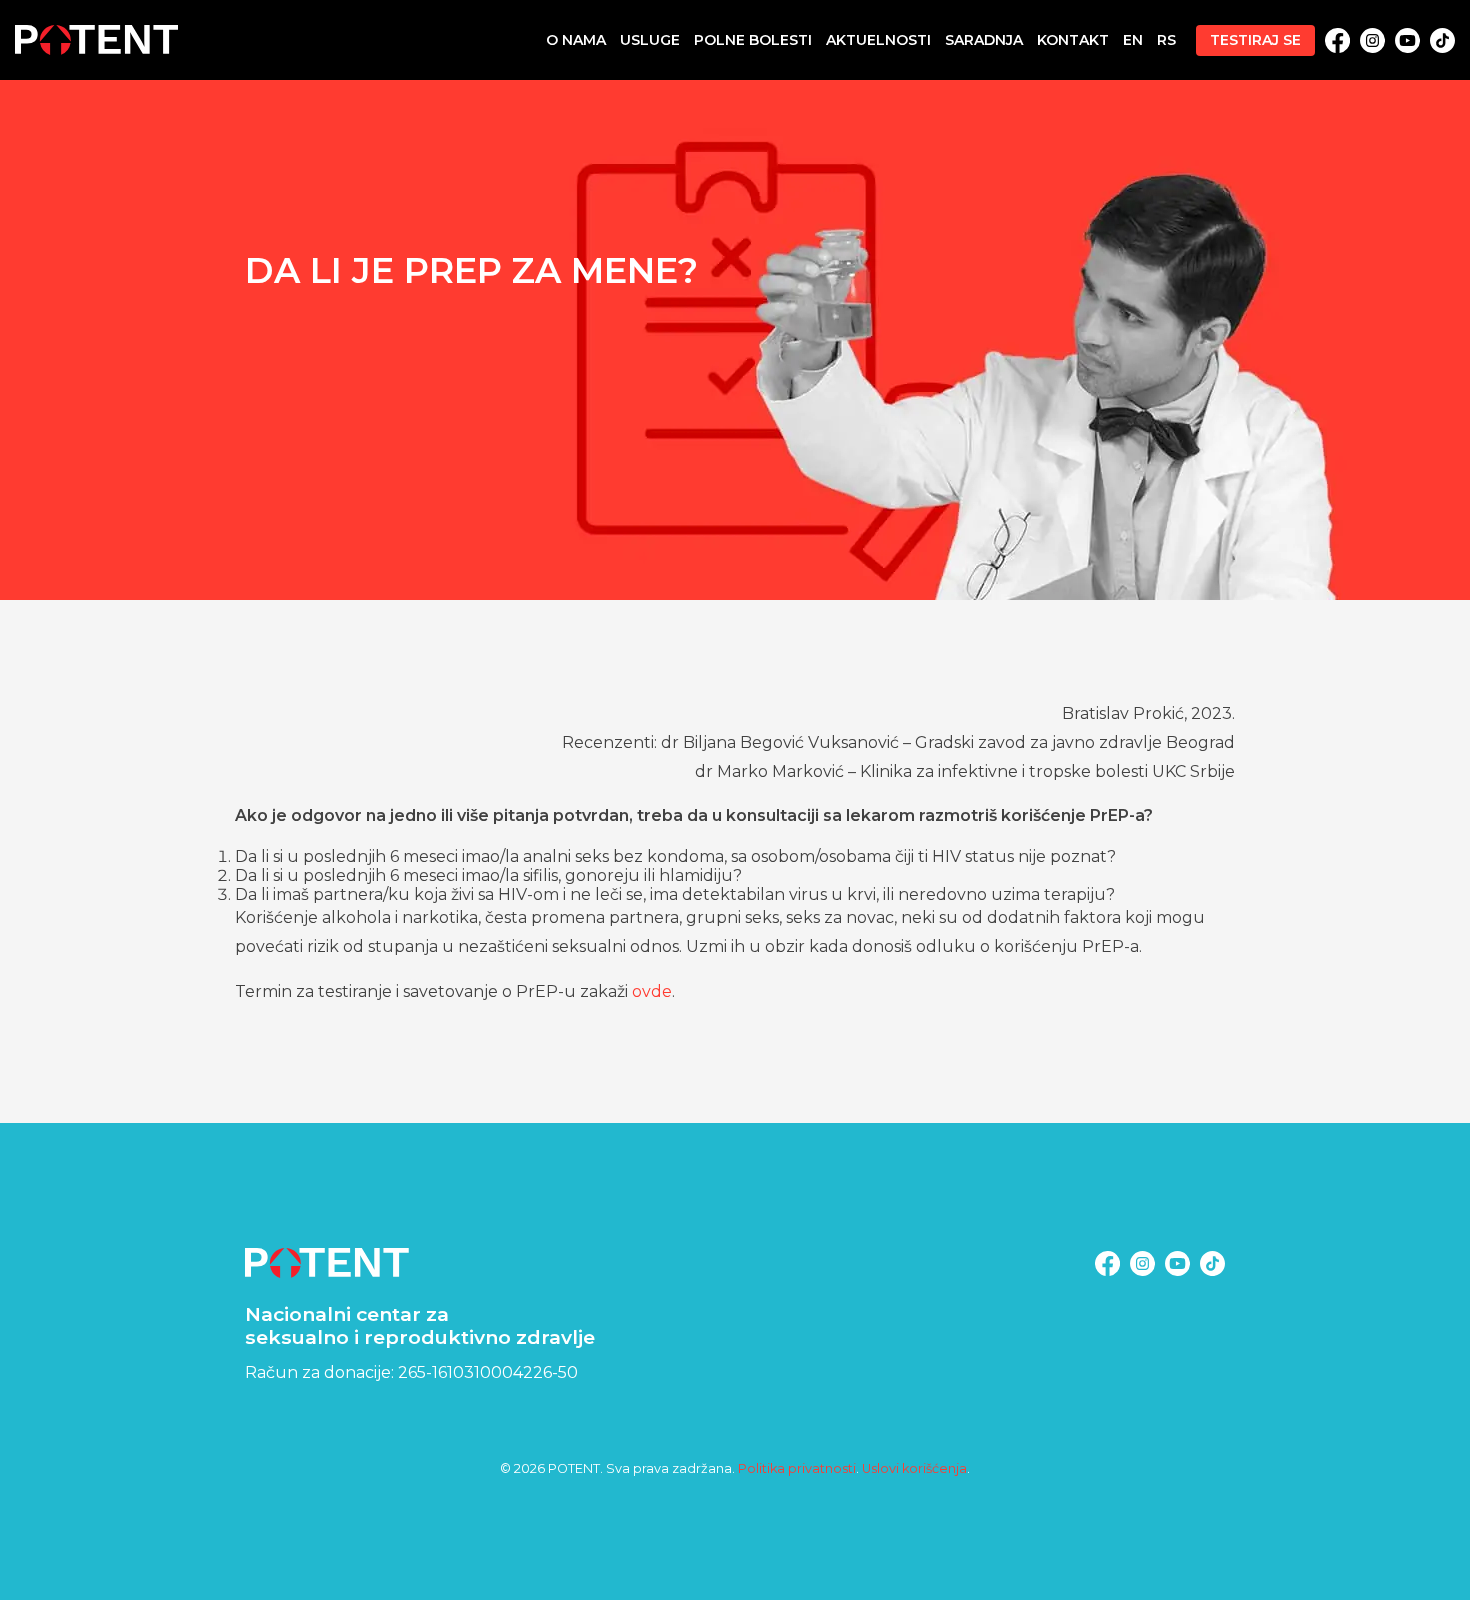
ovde (652, 991)
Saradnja (984, 40)
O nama (576, 40)
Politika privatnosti (797, 1468)
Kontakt (1073, 40)
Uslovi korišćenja (914, 1468)
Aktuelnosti (878, 40)
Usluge (650, 40)
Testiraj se (1255, 40)
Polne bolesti (753, 40)
